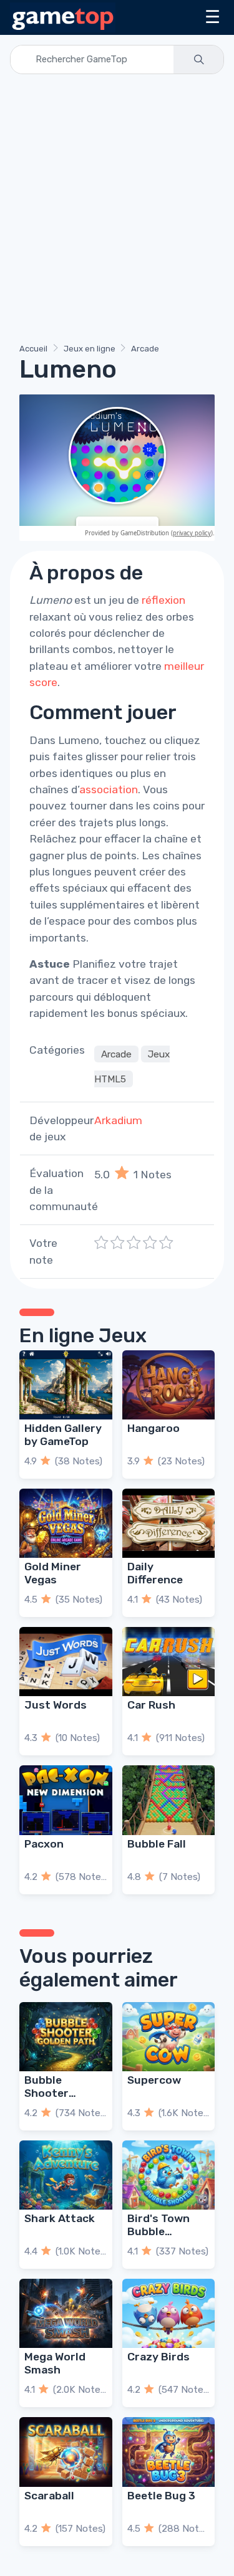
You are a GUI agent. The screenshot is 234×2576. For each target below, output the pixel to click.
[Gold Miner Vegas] (66, 1523)
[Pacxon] (66, 1800)
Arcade (145, 349)
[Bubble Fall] (169, 1800)
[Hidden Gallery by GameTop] (66, 1385)
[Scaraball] (66, 2452)
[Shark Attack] (66, 2175)
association (109, 789)
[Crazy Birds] (169, 2313)
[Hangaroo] (169, 1385)
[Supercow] (169, 2037)
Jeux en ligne (90, 349)
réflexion (163, 600)
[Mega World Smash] (66, 2313)
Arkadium (118, 1120)
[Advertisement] (117, 211)
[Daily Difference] (169, 1523)
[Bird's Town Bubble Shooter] (169, 2175)
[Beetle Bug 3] (169, 2452)
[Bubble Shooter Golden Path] (66, 2037)
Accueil (33, 349)
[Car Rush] (169, 1662)
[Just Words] (66, 1662)
